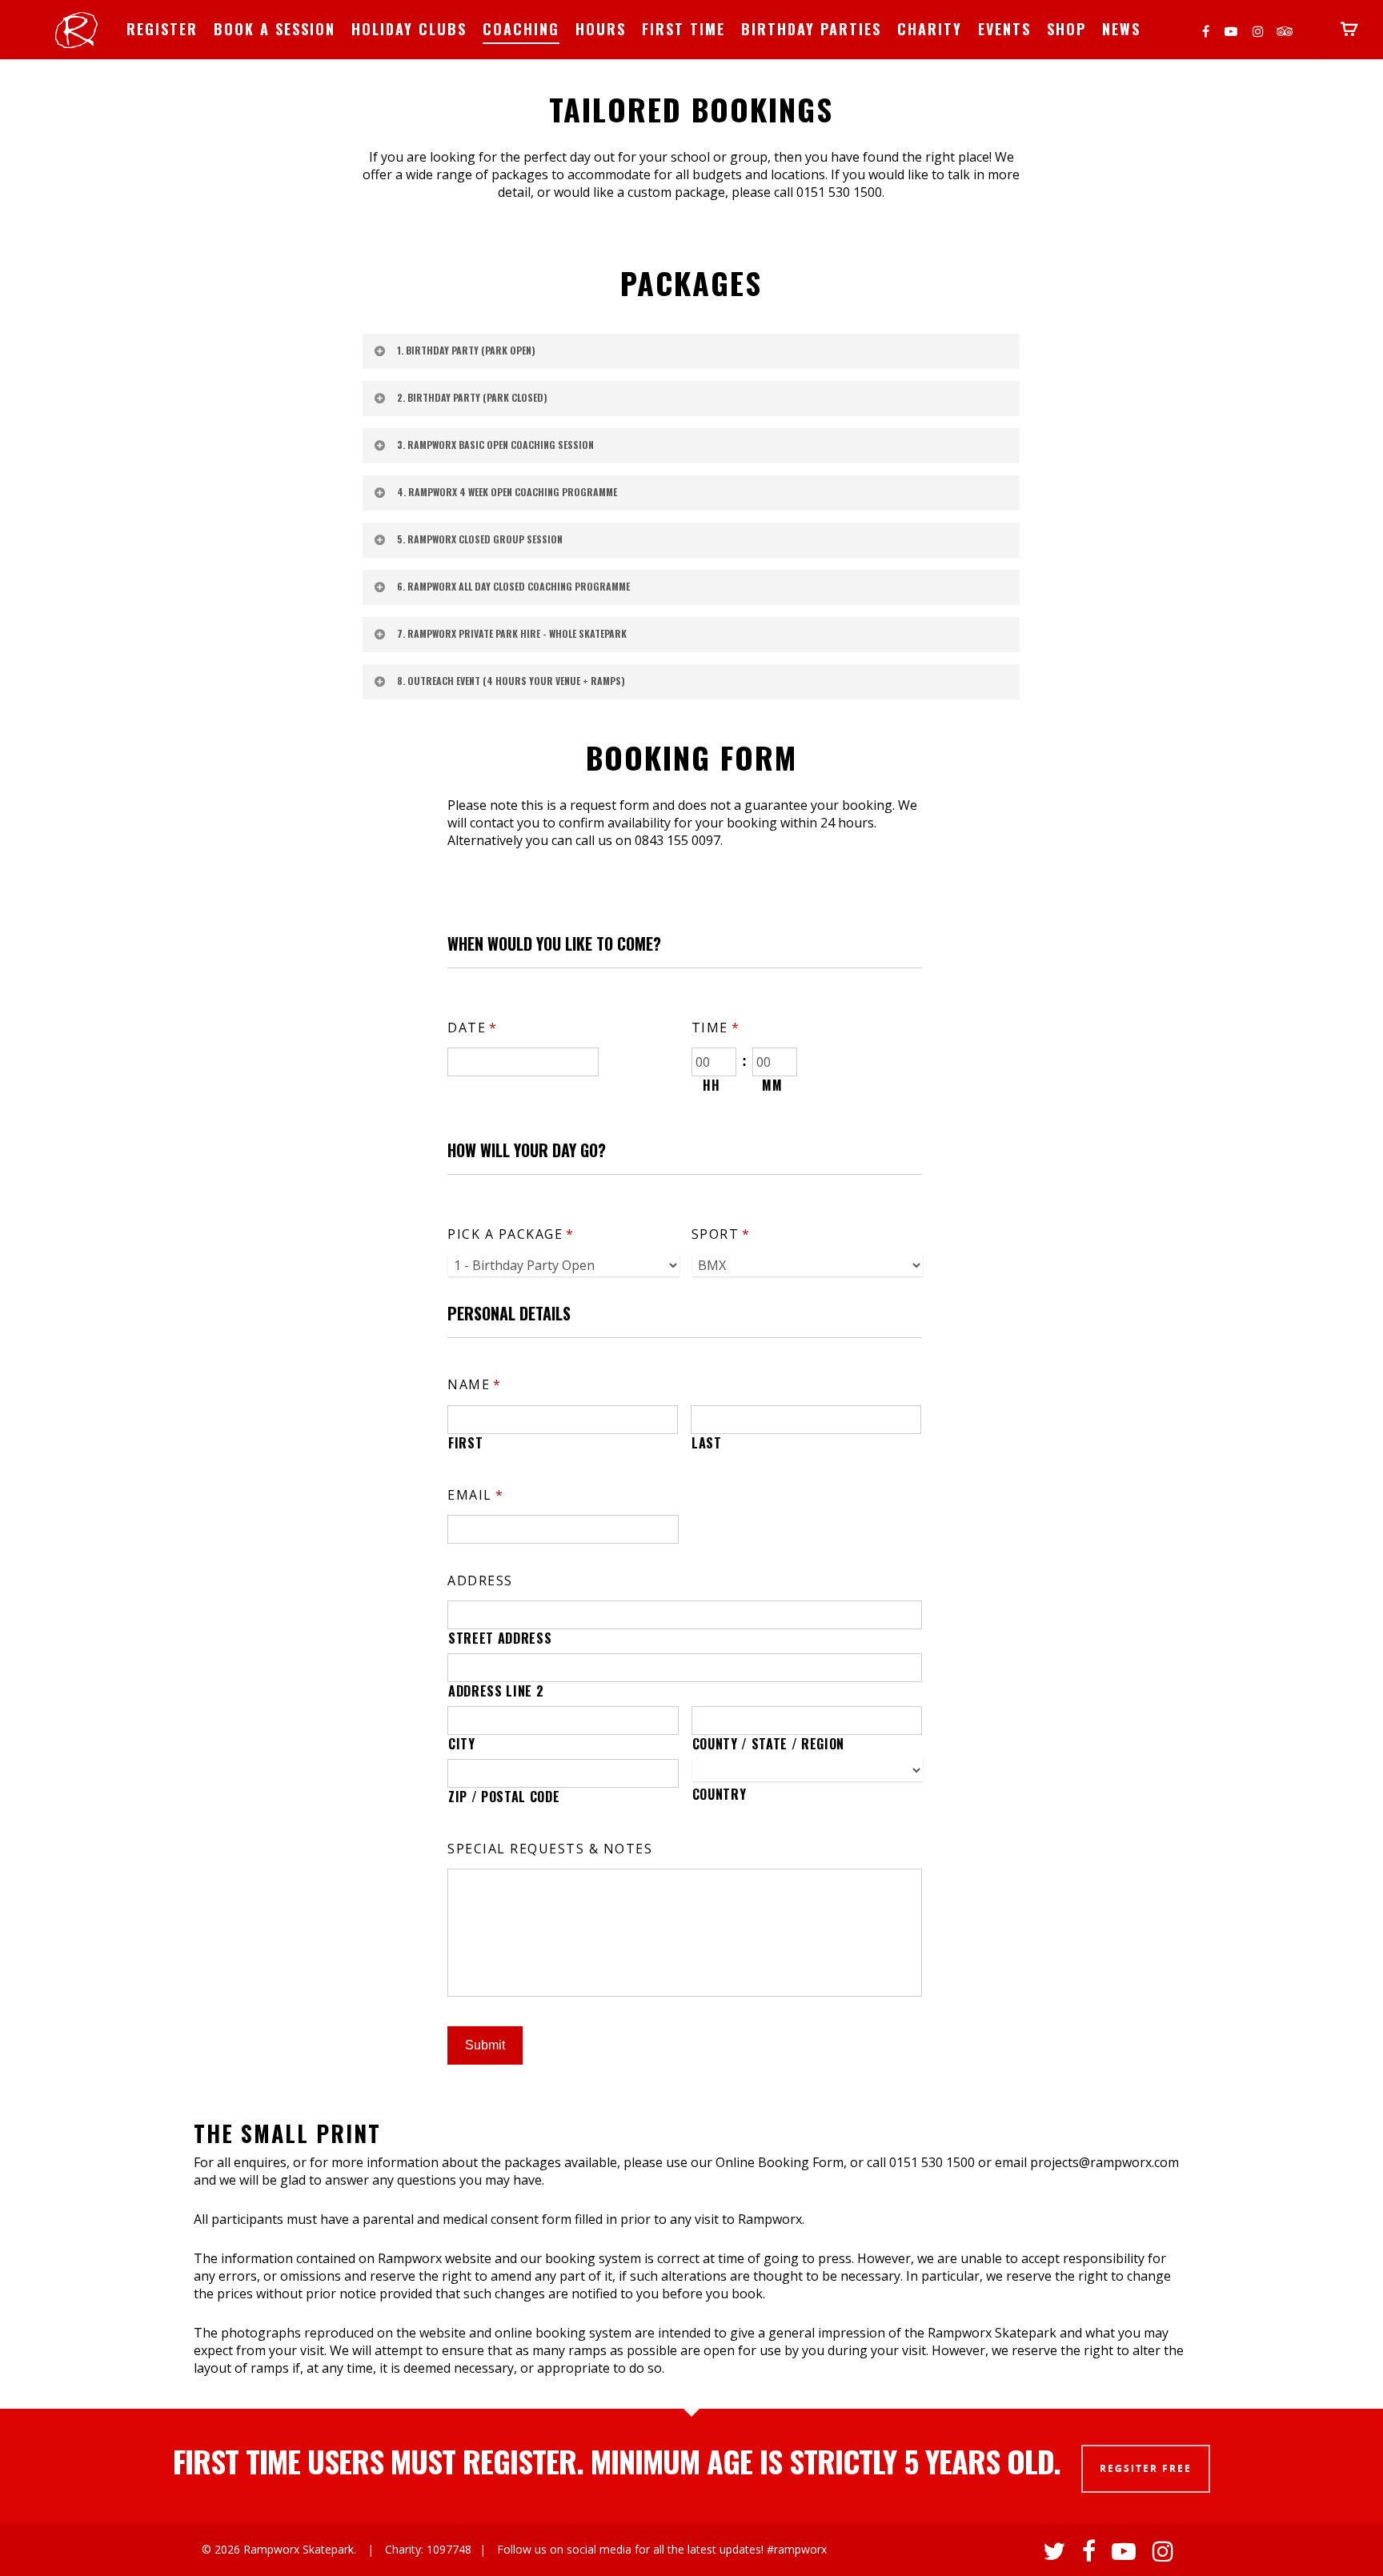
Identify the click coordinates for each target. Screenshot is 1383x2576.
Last (707, 1443)
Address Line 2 (496, 1691)
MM (772, 1085)
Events (1004, 29)
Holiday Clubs (409, 29)
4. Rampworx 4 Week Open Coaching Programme (507, 492)
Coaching (521, 29)
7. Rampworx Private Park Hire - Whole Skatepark (512, 633)
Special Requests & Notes (550, 1849)
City (462, 1744)
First (465, 1443)
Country (720, 1794)
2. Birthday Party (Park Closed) (472, 397)
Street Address (500, 1638)
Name (475, 1385)
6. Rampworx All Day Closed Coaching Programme (513, 586)
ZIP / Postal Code (504, 1797)
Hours (601, 29)
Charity (930, 29)
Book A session (275, 29)
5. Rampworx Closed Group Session (480, 539)
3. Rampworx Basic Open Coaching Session (495, 445)
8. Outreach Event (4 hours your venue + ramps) (511, 681)
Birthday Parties (811, 29)
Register (162, 29)
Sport (721, 1234)
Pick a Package (511, 1234)
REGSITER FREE (1146, 2468)
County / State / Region (768, 1744)
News (1121, 29)
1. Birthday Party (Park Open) (466, 350)
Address (480, 1581)
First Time (683, 29)
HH (711, 1085)
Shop (1066, 29)
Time (716, 1028)
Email (475, 1495)
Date (473, 1028)
